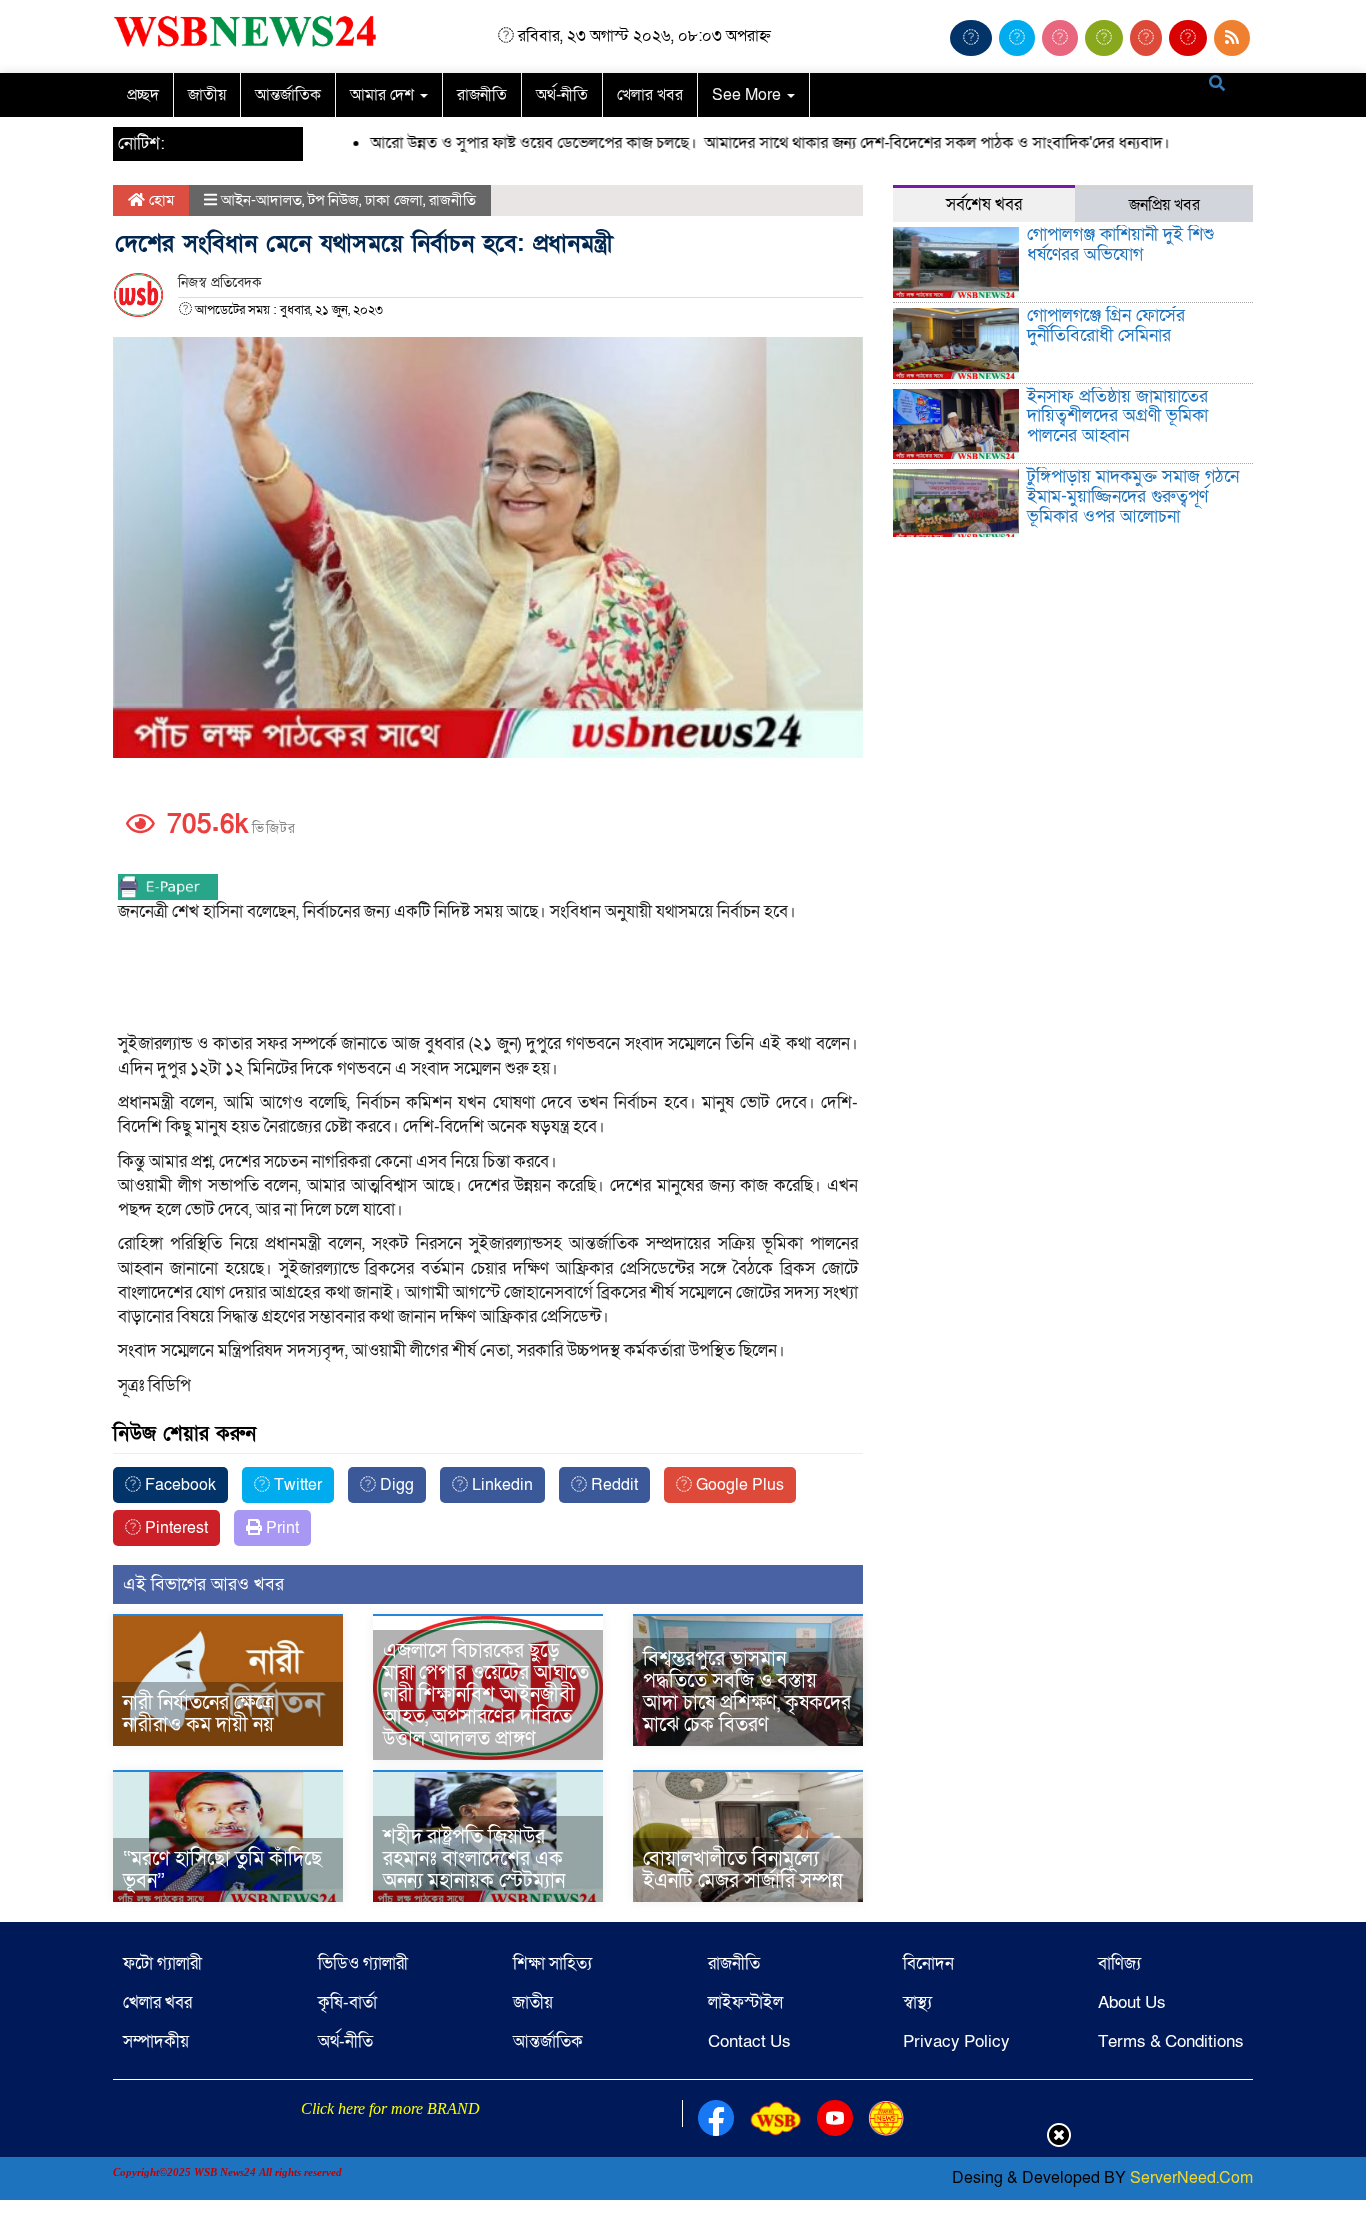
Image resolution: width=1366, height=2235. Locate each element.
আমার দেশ (384, 95)
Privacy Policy (956, 2041)
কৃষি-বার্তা (347, 2002)
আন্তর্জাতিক (288, 95)
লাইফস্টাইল (745, 2002)
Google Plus (738, 1485)
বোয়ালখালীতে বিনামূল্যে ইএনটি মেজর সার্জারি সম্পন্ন (743, 1870)
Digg (395, 1485)
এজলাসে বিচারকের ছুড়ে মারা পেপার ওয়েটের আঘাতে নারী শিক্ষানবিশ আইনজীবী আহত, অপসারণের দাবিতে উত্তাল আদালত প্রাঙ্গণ (486, 1695)
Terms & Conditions (1171, 2041)
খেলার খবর (650, 95)
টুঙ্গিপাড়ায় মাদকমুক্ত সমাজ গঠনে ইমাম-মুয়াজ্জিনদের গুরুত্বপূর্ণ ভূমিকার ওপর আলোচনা (1133, 496)
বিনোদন (928, 1963)
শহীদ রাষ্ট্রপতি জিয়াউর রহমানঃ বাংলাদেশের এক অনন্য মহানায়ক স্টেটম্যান (474, 1859)
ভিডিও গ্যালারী (363, 1963)
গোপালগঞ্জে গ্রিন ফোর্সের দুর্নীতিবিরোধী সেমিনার (1106, 325)
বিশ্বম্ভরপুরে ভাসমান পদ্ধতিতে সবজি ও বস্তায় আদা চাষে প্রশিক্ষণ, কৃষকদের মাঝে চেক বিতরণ (747, 1692)
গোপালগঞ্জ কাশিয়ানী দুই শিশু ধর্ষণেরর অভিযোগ (1120, 244)
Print (280, 1528)
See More (748, 95)
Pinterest (174, 1528)
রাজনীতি (482, 95)
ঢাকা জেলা (394, 200)
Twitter (296, 1485)
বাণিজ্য (1119, 1963)
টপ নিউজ (333, 200)
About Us (1132, 2002)
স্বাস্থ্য (917, 2002)
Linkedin (500, 1485)
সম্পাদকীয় (156, 2041)
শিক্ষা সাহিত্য (552, 1963)
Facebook (178, 1485)
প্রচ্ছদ (143, 95)
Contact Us (749, 2041)
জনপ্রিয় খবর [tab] (1164, 205)
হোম (159, 200)
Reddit (612, 1485)
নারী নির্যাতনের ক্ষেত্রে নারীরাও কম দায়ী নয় (198, 1714)
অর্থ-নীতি (562, 95)
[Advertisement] (488, 979)
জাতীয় (207, 95)
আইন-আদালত (261, 200)
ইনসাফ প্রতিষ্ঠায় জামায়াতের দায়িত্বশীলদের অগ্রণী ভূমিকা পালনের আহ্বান (1117, 416)
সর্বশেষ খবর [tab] (984, 204)
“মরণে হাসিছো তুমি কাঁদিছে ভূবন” (222, 1870)
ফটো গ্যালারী (162, 1963)
